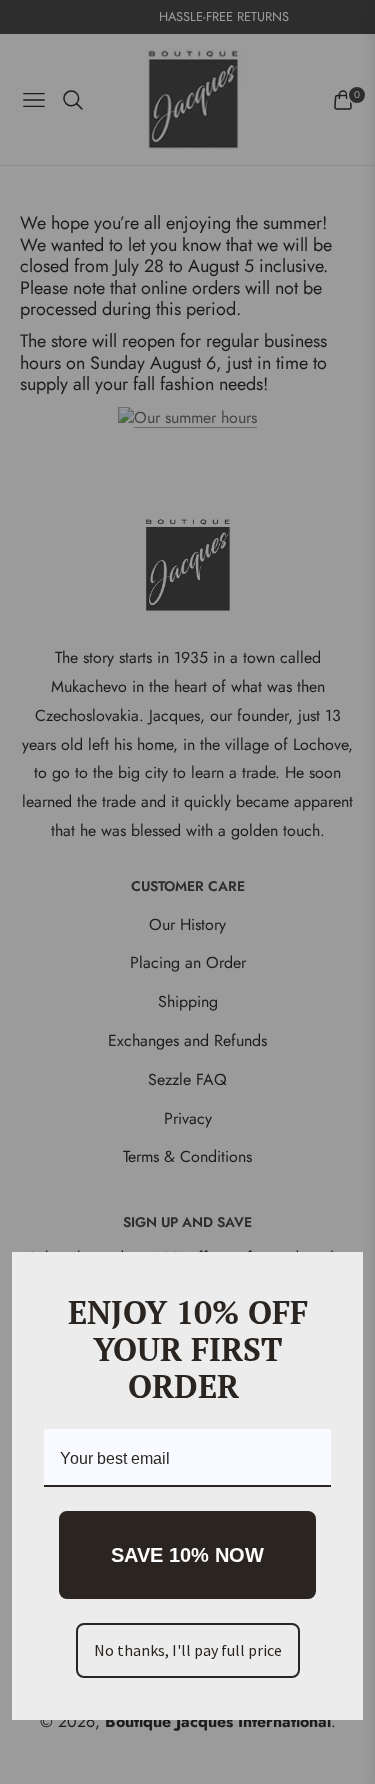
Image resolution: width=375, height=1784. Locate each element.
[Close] (339, 1276)
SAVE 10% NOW (187, 1555)
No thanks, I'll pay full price (188, 1650)
